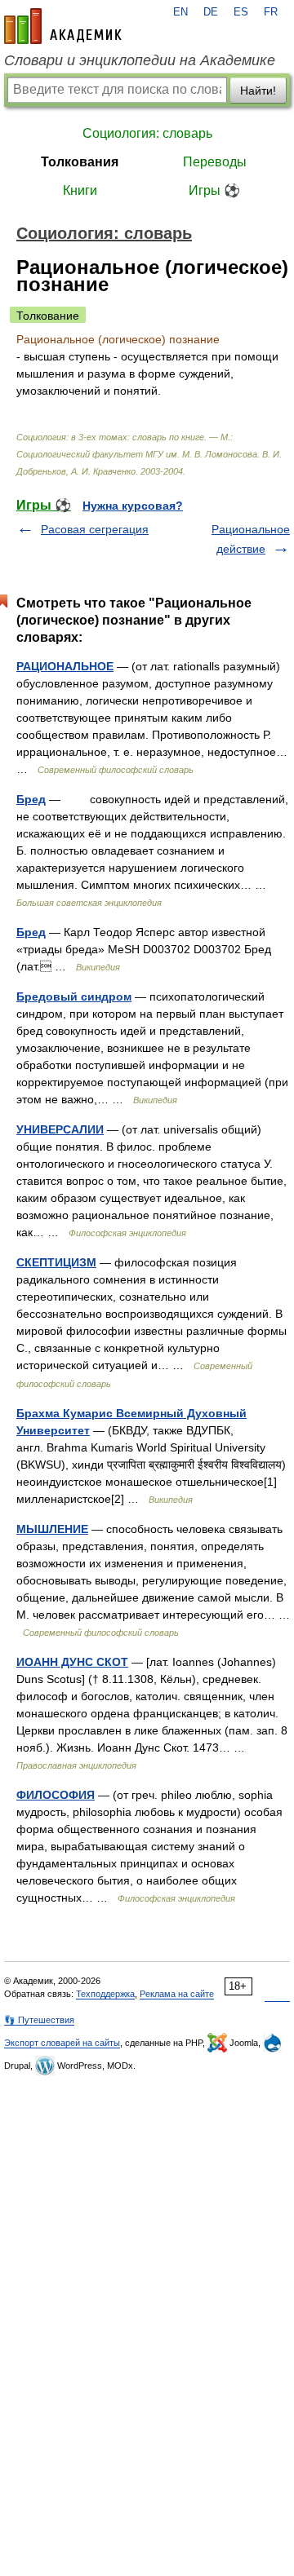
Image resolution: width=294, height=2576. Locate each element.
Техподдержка (105, 1994)
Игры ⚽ (214, 190)
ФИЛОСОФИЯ (56, 1795)
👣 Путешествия (39, 2020)
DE (211, 12)
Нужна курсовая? (133, 506)
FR (271, 12)
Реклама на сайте (177, 1994)
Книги (80, 190)
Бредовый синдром (74, 996)
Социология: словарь (147, 133)
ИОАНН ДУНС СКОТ (72, 1662)
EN (180, 12)
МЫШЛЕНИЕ (52, 1529)
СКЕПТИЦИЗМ (56, 1262)
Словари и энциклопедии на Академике (140, 60)
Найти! (258, 91)
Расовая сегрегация (95, 529)
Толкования (80, 162)
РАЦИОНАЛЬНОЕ (65, 666)
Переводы (215, 162)
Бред (31, 799)
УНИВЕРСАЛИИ (60, 1129)
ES (241, 12)
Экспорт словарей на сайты (62, 2043)
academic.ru (63, 26)
